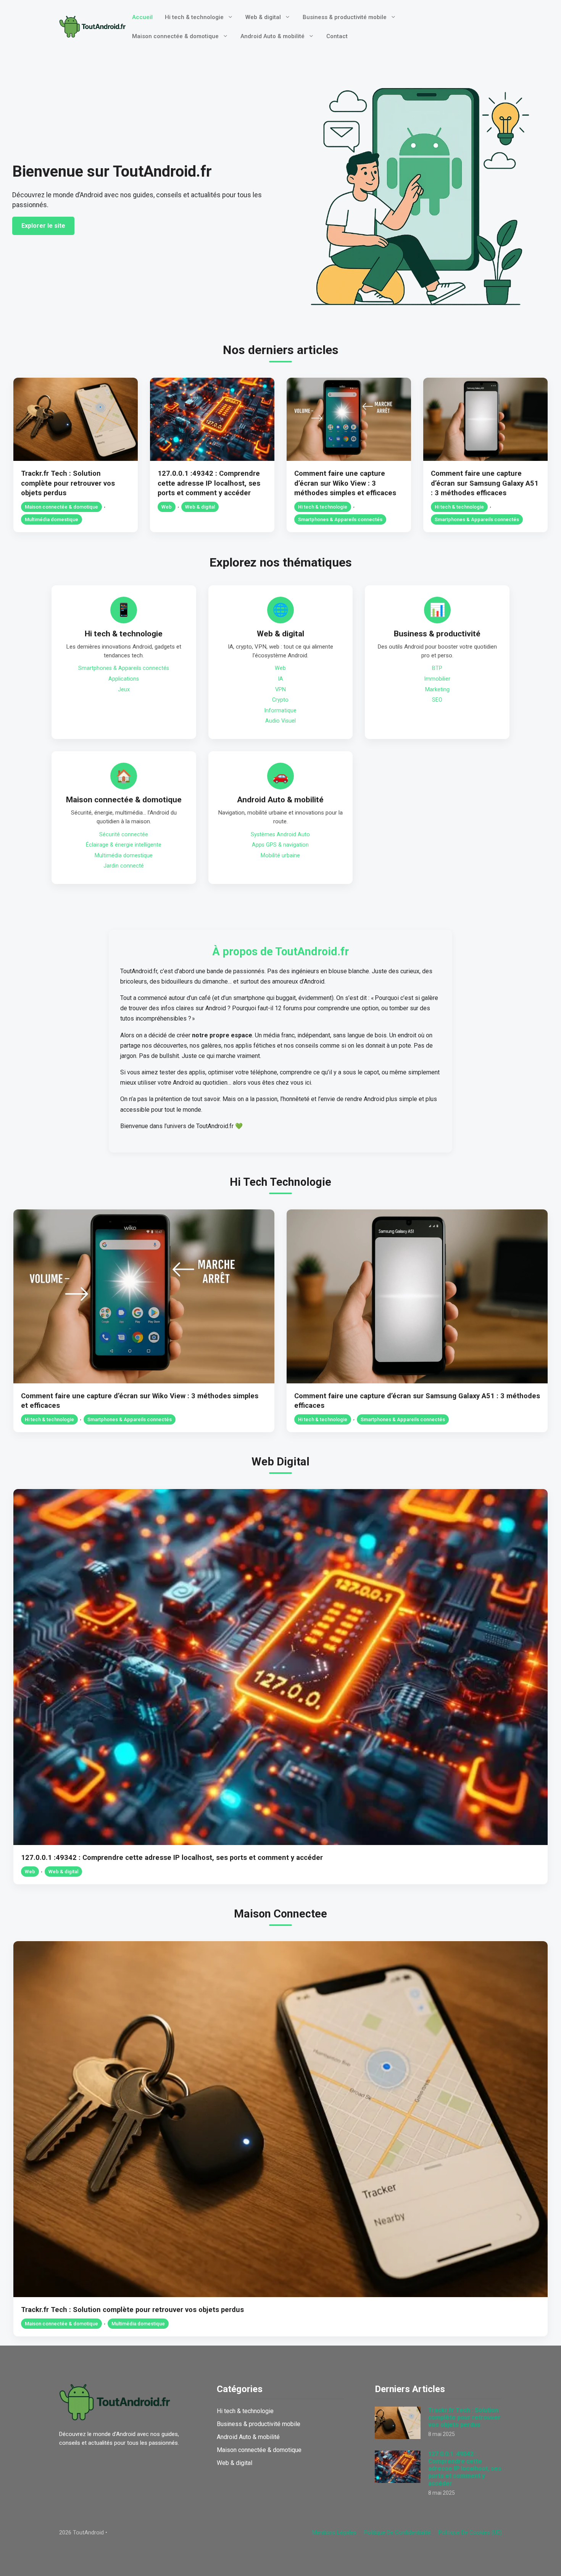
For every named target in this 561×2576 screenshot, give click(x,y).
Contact (337, 36)
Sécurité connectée (124, 835)
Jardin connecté (124, 866)
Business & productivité (437, 634)
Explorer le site (43, 226)
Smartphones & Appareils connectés (340, 519)
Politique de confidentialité (397, 2533)
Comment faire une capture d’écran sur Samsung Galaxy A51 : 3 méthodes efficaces (485, 483)
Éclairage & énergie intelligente (124, 845)
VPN (280, 690)
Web (167, 507)
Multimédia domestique (52, 519)
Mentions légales (334, 2533)
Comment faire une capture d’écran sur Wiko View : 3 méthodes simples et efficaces (345, 483)
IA (280, 679)
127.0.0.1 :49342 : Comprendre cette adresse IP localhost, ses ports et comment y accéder (209, 483)
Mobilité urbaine (280, 856)
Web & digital (263, 17)
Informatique (280, 711)
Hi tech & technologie (194, 17)
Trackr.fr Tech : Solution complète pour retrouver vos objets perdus (68, 483)
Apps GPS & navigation (280, 845)
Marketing (437, 690)
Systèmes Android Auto (280, 835)
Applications (124, 679)
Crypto (280, 700)
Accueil (142, 17)
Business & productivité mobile (345, 17)
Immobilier (437, 679)
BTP (437, 668)
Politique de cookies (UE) (470, 2533)
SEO (437, 700)
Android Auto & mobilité (272, 36)
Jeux (124, 690)
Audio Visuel (280, 721)
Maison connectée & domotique (175, 36)
